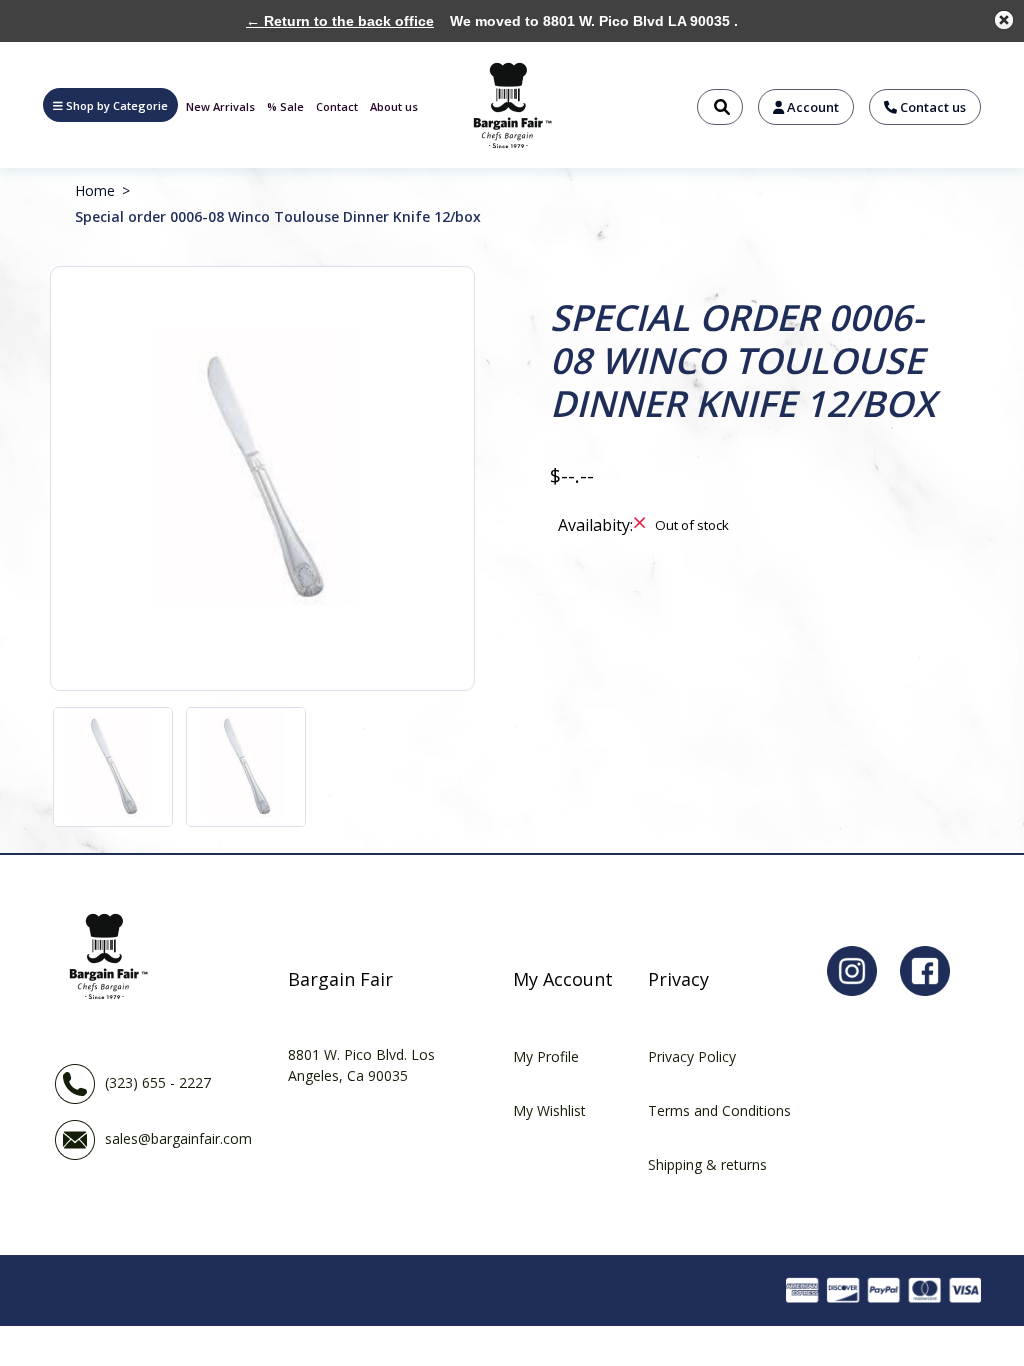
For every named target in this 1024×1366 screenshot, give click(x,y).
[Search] (720, 107)
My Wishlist (549, 1110)
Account (811, 107)
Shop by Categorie (117, 105)
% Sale (285, 106)
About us (394, 106)
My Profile (546, 1056)
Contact (337, 106)
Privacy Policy (692, 1056)
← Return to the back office (340, 21)
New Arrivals (220, 106)
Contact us (931, 107)
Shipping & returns (707, 1164)
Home (95, 190)
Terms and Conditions (719, 1110)
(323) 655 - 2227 (158, 1082)
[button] (110, 105)
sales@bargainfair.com (178, 1138)
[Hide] (1004, 20)
